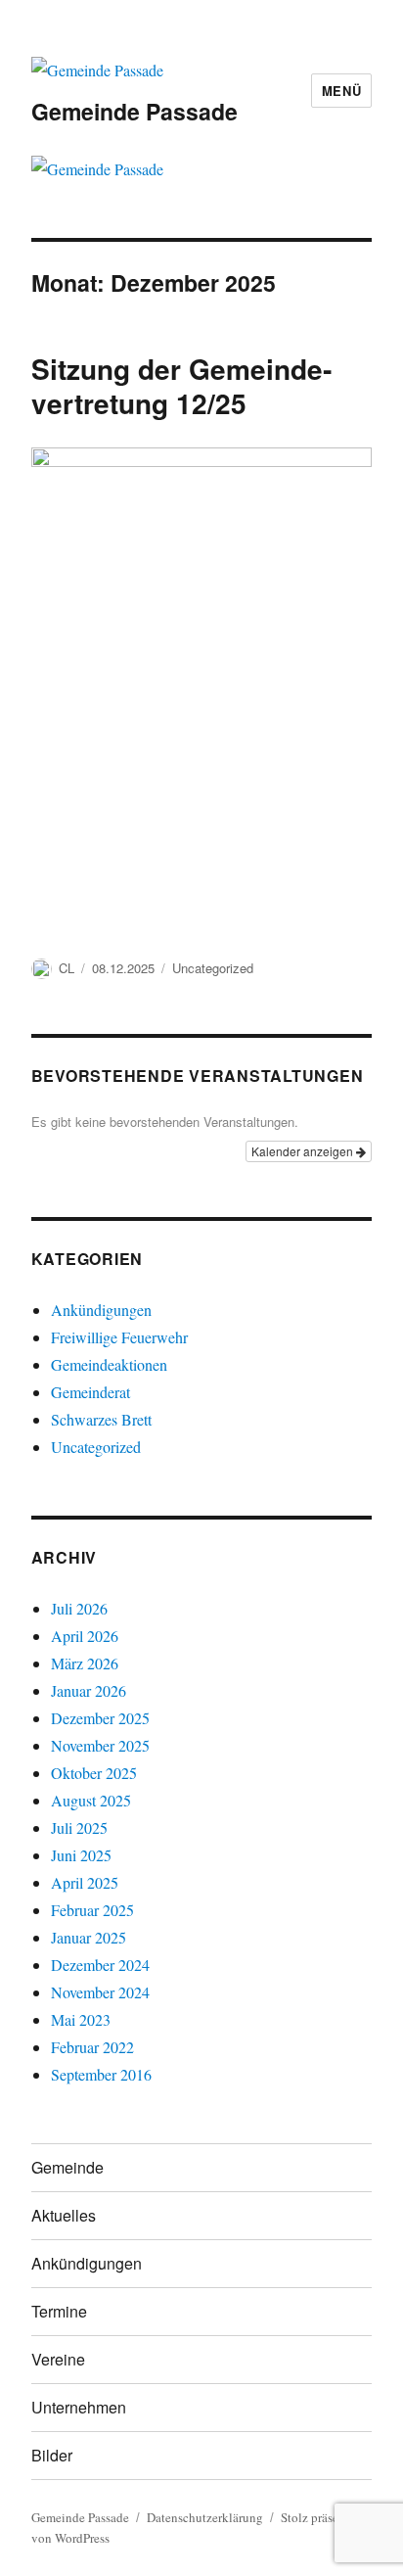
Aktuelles (64, 2215)
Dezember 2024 (100, 1965)
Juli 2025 (79, 1827)
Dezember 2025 (100, 1718)
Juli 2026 (79, 1608)
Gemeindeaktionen (109, 1364)
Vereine (58, 2359)
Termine (59, 2311)
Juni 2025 (81, 1855)
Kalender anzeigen (304, 1151)
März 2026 (85, 1663)
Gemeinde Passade (134, 111)
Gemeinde (67, 2167)
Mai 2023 (81, 2019)
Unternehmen (79, 2407)
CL (67, 968)
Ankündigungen (101, 1310)
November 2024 (100, 1992)
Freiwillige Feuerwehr (119, 1337)
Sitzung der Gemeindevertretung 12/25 (181, 386)
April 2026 (85, 1636)
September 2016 (101, 2074)
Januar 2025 (89, 1937)
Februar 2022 (92, 2047)
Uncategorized (213, 968)
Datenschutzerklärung (205, 2517)
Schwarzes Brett (101, 1419)
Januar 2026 (89, 1690)
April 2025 (85, 1882)
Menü (341, 91)
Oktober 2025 (94, 1773)
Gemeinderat (90, 1392)
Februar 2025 (92, 1910)
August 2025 (91, 1800)
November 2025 (100, 1745)
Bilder (52, 2455)
